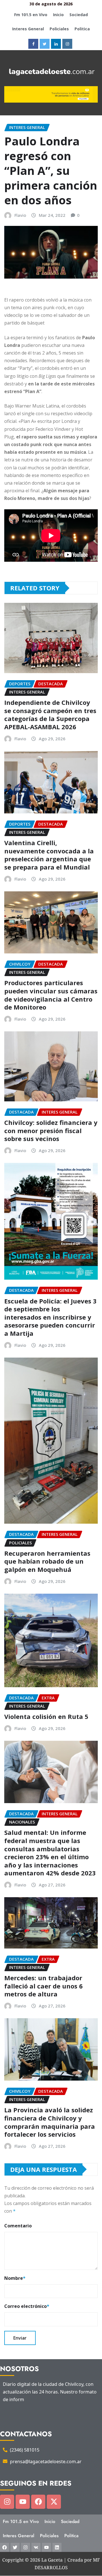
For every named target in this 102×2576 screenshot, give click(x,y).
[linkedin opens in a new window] (56, 44)
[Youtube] (23, 2502)
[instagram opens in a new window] (67, 44)
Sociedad (79, 15)
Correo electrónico (27, 2306)
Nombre (15, 2278)
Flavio (20, 215)
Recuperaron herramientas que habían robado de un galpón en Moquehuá (47, 1561)
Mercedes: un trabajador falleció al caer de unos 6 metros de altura (43, 1986)
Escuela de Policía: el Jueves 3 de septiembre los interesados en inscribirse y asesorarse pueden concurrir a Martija (50, 1317)
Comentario (18, 2226)
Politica (82, 29)
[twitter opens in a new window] (45, 44)
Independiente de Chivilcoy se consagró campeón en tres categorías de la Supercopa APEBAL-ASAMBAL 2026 (50, 715)
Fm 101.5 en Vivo (31, 15)
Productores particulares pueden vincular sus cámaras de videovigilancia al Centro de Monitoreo (51, 995)
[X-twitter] (54, 2502)
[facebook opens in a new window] (33, 44)
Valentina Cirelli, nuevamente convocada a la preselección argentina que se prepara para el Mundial (49, 855)
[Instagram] (7, 2502)
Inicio (58, 15)
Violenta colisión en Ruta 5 (46, 1716)
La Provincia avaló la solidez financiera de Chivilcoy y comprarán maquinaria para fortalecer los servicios (50, 2122)
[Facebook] (38, 2502)
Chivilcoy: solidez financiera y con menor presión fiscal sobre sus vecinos (51, 1130)
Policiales (59, 29)
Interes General (28, 29)
